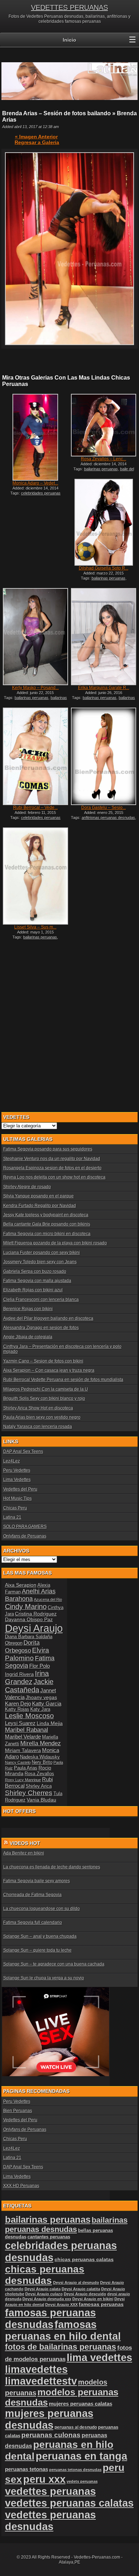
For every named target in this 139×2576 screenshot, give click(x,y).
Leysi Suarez (20, 1723)
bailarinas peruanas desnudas (37, 700)
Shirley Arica (39, 1786)
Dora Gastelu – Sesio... (104, 808)
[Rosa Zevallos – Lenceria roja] (104, 425)
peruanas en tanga (81, 2456)
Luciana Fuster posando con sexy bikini (42, 1253)
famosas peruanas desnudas (50, 2319)
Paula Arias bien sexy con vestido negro (42, 1417)
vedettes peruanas (50, 2491)
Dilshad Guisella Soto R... (104, 568)
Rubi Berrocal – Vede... (35, 808)
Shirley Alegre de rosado (27, 1187)
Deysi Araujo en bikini (93, 2299)
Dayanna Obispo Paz (29, 1619)
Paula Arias (26, 1768)
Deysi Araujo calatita (81, 2289)
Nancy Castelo (18, 1762)
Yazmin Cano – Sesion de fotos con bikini (43, 1361)
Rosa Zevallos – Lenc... (104, 459)
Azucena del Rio (48, 1599)
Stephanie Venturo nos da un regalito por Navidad (52, 1159)
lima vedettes (99, 2358)
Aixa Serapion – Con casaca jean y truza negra (49, 1370)
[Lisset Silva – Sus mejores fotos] (35, 876)
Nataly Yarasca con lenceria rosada (38, 1427)
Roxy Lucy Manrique (23, 1780)
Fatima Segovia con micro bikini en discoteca (47, 1234)
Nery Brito (42, 1762)
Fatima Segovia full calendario (33, 1922)
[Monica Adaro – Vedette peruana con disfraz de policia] (35, 437)
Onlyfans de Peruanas (25, 1536)
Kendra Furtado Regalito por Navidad (40, 1206)
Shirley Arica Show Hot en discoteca (38, 1408)
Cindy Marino (26, 1607)
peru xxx (44, 2479)
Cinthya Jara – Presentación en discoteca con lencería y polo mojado (62, 1349)
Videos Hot (25, 1843)
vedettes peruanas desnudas (50, 2521)
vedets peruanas (82, 2481)
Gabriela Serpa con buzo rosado (35, 1271)
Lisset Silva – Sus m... (35, 927)
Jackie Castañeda (29, 1686)
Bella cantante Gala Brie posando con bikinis (47, 1224)
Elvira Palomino (27, 1654)
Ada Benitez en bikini (24, 1853)
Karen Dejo (18, 1704)
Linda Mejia (50, 1723)
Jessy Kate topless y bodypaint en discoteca (46, 1215)
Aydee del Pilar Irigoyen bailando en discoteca (48, 1318)
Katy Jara (40, 1709)
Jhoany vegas (41, 1697)
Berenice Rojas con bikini (28, 1309)
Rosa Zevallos (39, 1774)
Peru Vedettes (17, 1470)
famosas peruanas (101, 2304)
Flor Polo (40, 1666)
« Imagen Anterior (36, 137)
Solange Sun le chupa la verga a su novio (44, 1978)
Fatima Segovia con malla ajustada (37, 1281)
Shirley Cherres (29, 1793)
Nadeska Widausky (40, 1757)
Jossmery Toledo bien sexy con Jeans (40, 1262)
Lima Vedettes (17, 1480)
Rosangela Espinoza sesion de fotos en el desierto (52, 1168)
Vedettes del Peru (20, 1489)
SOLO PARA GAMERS (25, 1527)
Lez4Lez (12, 1461)
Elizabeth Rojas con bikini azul (33, 1290)
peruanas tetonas (27, 2469)
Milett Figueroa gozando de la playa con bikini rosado (55, 1243)
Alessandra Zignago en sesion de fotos (41, 1328)
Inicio (69, 40)
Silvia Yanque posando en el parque (38, 1196)
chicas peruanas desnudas (45, 2275)
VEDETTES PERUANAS (69, 7)
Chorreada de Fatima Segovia (32, 1895)
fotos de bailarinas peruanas (61, 2347)
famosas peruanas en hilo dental (63, 2330)
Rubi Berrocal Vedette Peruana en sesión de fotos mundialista (63, 1380)
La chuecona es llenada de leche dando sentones (52, 1867)
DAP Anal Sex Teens (23, 1451)
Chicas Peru (15, 1508)
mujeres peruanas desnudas (49, 2419)
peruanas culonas (51, 2435)
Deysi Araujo (34, 1628)
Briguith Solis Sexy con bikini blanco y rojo (44, 1398)
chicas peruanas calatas (84, 2260)
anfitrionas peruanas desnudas (108, 818)
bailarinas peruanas (101, 469)
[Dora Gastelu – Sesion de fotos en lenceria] (104, 756)
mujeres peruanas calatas (81, 2404)
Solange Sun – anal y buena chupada (40, 1936)
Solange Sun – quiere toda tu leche (37, 1950)
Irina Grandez (27, 1678)
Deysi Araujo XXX (61, 2305)
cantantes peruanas (49, 2237)
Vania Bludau (42, 1800)
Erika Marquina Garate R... (104, 688)
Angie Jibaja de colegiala (28, 1337)
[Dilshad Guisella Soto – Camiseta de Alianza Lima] (104, 522)
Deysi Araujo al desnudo (76, 2283)
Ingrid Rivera (19, 1674)
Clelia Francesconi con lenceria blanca (41, 1300)
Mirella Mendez (41, 1743)
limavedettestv (41, 2381)
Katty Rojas (17, 1709)
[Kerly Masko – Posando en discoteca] (35, 637)
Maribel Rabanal (27, 1730)
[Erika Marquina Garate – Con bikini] (104, 637)
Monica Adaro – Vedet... (35, 483)
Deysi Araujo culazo (44, 2294)
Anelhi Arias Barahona (30, 1595)
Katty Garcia (47, 1704)
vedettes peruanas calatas (69, 2503)
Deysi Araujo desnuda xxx (47, 2299)
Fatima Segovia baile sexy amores (37, 1881)
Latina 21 (12, 1517)
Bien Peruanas (18, 2111)
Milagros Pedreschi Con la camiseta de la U (46, 1389)
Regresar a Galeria (37, 142)
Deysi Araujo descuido (85, 2294)
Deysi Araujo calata (43, 2289)
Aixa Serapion (21, 1585)
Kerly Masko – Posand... (35, 688)
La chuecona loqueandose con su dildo (42, 1909)
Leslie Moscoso (29, 1716)
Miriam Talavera (23, 1750)
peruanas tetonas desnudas (75, 2470)
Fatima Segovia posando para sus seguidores (48, 1149)
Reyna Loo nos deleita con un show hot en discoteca (54, 1177)
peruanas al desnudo (76, 2427)
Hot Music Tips (17, 1498)
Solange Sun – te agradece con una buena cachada (54, 1964)
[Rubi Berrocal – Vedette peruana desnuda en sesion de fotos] (35, 756)
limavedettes (36, 2369)
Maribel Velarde (23, 1737)
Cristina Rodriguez (36, 1614)
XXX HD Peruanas (21, 2186)
